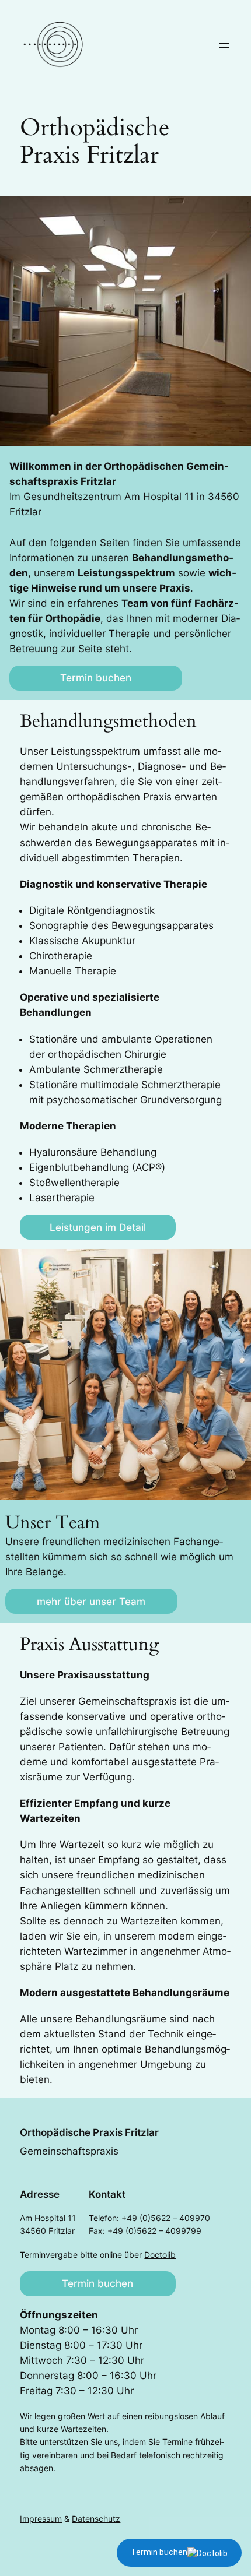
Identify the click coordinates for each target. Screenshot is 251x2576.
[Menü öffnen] (224, 45)
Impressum (41, 2519)
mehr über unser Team (91, 1602)
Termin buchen (96, 678)
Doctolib (160, 2255)
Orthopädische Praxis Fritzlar (89, 2132)
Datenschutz (96, 2519)
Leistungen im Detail (98, 1227)
